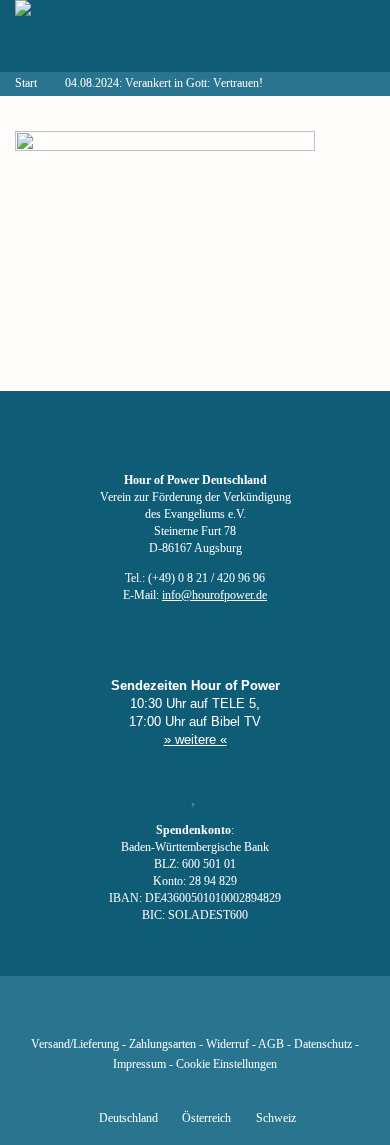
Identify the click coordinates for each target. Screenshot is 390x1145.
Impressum (139, 1064)
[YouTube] (161, 1015)
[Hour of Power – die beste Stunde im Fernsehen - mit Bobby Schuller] (125, 36)
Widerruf (227, 1044)
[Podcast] (263, 1015)
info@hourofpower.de (214, 595)
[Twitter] (127, 1015)
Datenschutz (323, 1044)
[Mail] (297, 1015)
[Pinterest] (229, 1015)
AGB (271, 1044)
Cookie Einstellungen (226, 1064)
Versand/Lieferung (75, 1044)
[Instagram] (195, 1015)
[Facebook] (93, 1015)
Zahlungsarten (162, 1044)
